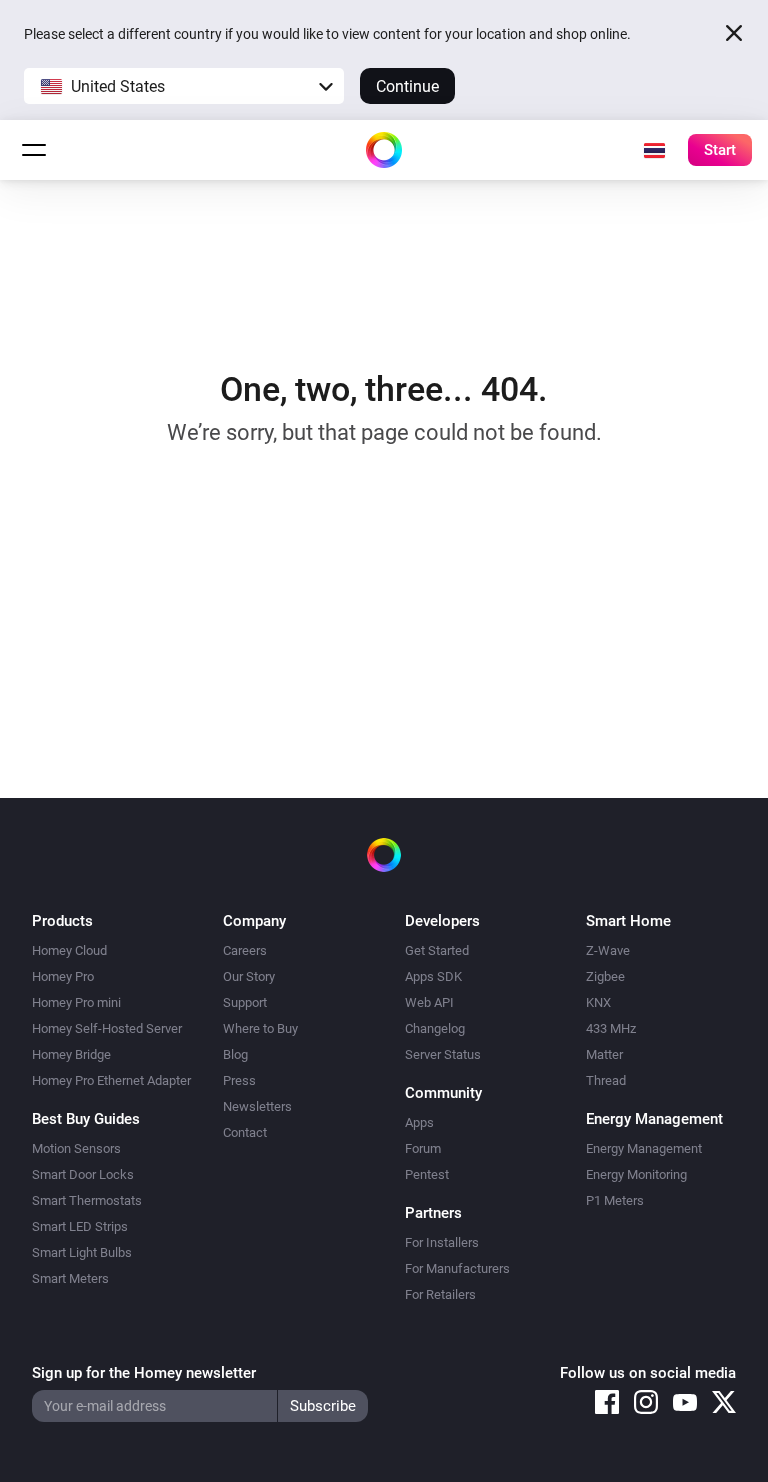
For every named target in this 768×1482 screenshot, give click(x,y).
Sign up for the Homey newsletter (144, 1373)
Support (245, 1002)
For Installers (442, 1242)
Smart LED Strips (80, 1226)
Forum (423, 1148)
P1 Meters (615, 1200)
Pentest (427, 1174)
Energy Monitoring (636, 1174)
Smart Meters (70, 1278)
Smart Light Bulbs (82, 1252)
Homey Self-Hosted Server (107, 1028)
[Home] (384, 150)
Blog (235, 1054)
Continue (407, 86)
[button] (184, 86)
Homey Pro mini (76, 1002)
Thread (606, 1080)
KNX (598, 1002)
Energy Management (644, 1148)
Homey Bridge (71, 1054)
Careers (245, 950)
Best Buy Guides (86, 1119)
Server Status (443, 1054)
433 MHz (611, 1028)
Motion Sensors (76, 1148)
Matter (604, 1054)
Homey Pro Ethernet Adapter (111, 1080)
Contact (245, 1132)
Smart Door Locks (83, 1174)
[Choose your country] (654, 150)
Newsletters (257, 1106)
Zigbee (605, 976)
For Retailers (440, 1294)
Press (239, 1080)
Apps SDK (433, 976)
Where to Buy (260, 1028)
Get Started (437, 950)
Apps (419, 1122)
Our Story (249, 976)
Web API (429, 1002)
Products (62, 921)
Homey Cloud (69, 950)
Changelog (435, 1028)
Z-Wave (608, 950)
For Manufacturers (457, 1268)
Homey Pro (63, 976)
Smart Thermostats (87, 1200)
